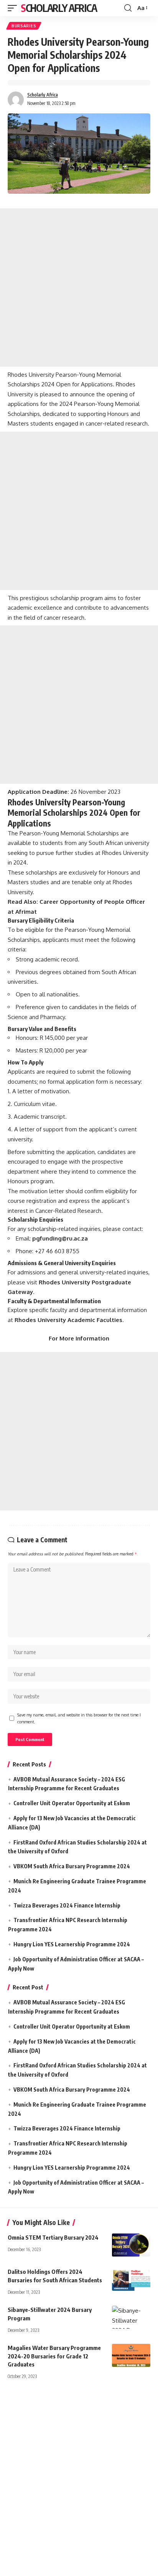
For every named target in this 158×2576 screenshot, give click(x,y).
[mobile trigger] (14, 8)
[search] (128, 8)
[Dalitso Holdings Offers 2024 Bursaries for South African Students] (131, 2279)
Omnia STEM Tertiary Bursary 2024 (53, 2237)
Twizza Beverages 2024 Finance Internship (67, 1905)
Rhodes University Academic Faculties (68, 1320)
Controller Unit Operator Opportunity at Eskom (72, 1803)
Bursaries (24, 26)
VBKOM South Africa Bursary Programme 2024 (72, 1866)
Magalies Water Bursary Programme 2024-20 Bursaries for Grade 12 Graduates (54, 2356)
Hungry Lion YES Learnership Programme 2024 (72, 1944)
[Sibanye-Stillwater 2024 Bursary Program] (131, 2317)
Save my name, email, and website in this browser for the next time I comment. (79, 1718)
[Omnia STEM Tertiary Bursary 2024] (131, 2245)
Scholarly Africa (59, 8)
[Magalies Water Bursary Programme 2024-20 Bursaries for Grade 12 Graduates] (131, 2355)
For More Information (79, 1338)
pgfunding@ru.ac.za (60, 1238)
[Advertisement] (79, 288)
